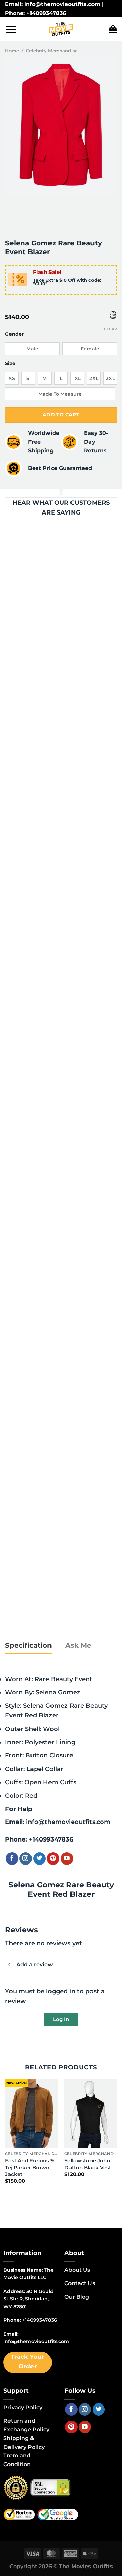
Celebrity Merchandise (52, 51)
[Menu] (11, 29)
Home (12, 51)
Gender (14, 334)
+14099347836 (51, 1839)
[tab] (28, 1646)
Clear (110, 329)
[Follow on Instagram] (26, 1859)
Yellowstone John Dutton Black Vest (88, 2164)
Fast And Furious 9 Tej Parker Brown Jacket (29, 2167)
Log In (61, 2019)
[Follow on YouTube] (67, 1859)
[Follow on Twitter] (39, 1859)
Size (10, 364)
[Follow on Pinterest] (53, 1859)
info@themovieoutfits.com (68, 1822)
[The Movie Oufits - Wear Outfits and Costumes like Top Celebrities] (61, 29)
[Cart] (113, 29)
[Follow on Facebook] (12, 1859)
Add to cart (61, 415)
